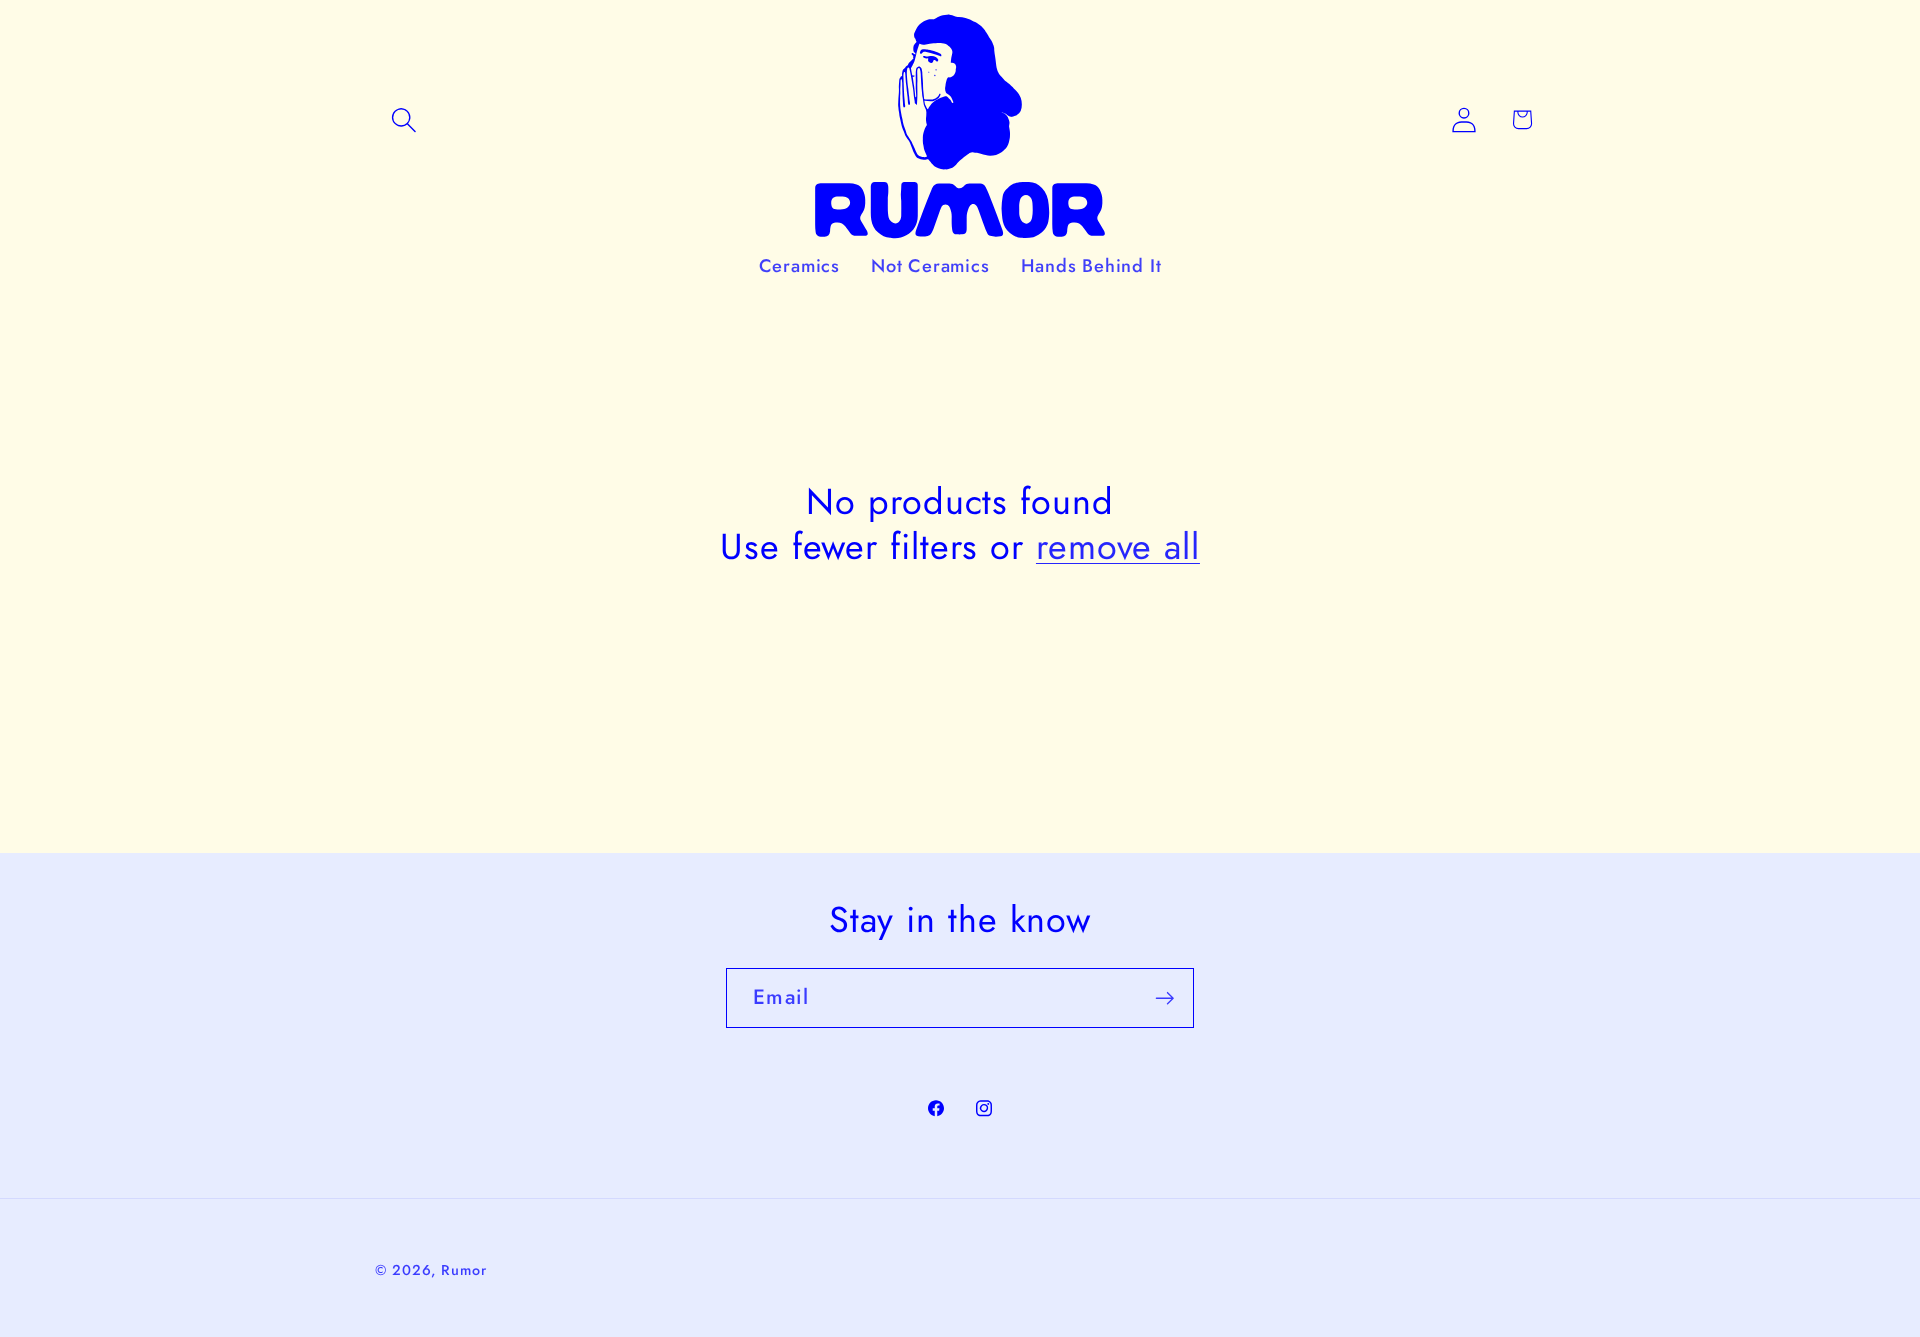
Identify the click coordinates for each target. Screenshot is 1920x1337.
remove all (1118, 546)
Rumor (464, 1270)
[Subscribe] (1164, 998)
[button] (403, 119)
